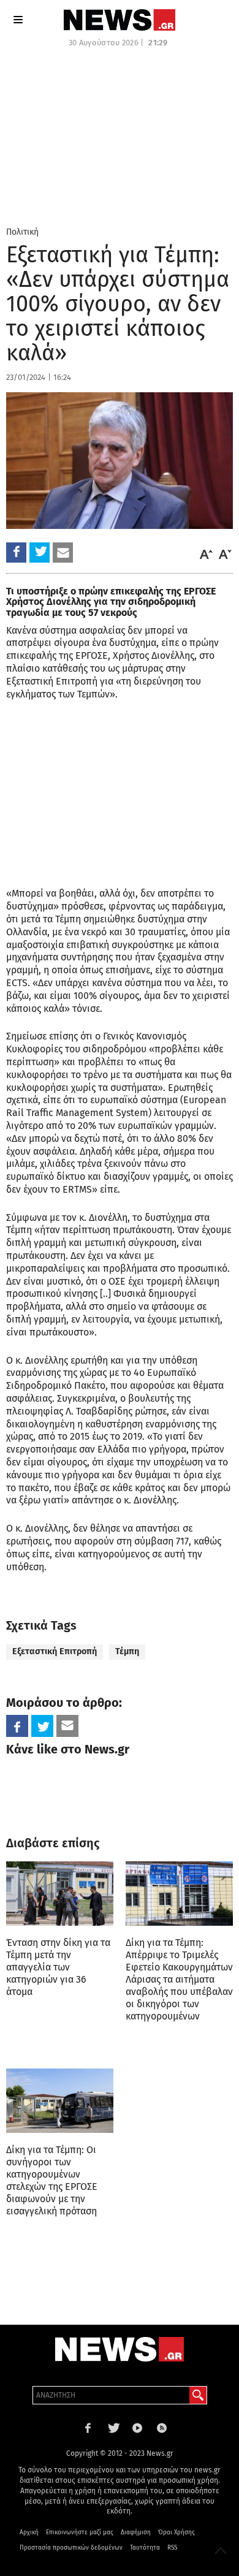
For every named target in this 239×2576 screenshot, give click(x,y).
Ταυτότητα (145, 2548)
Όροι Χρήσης (176, 2532)
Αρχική (29, 2532)
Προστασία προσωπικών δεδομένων (71, 2548)
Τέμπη (127, 1651)
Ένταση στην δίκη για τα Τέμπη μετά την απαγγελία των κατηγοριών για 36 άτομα (58, 1967)
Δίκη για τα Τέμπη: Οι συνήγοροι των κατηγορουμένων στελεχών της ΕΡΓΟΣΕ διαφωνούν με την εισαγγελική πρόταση (52, 2180)
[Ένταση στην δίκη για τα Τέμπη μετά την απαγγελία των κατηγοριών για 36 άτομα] (60, 1894)
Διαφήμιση (136, 2532)
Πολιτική (22, 232)
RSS (172, 2548)
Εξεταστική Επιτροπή (55, 1651)
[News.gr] (120, 20)
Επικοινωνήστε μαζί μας (80, 2532)
